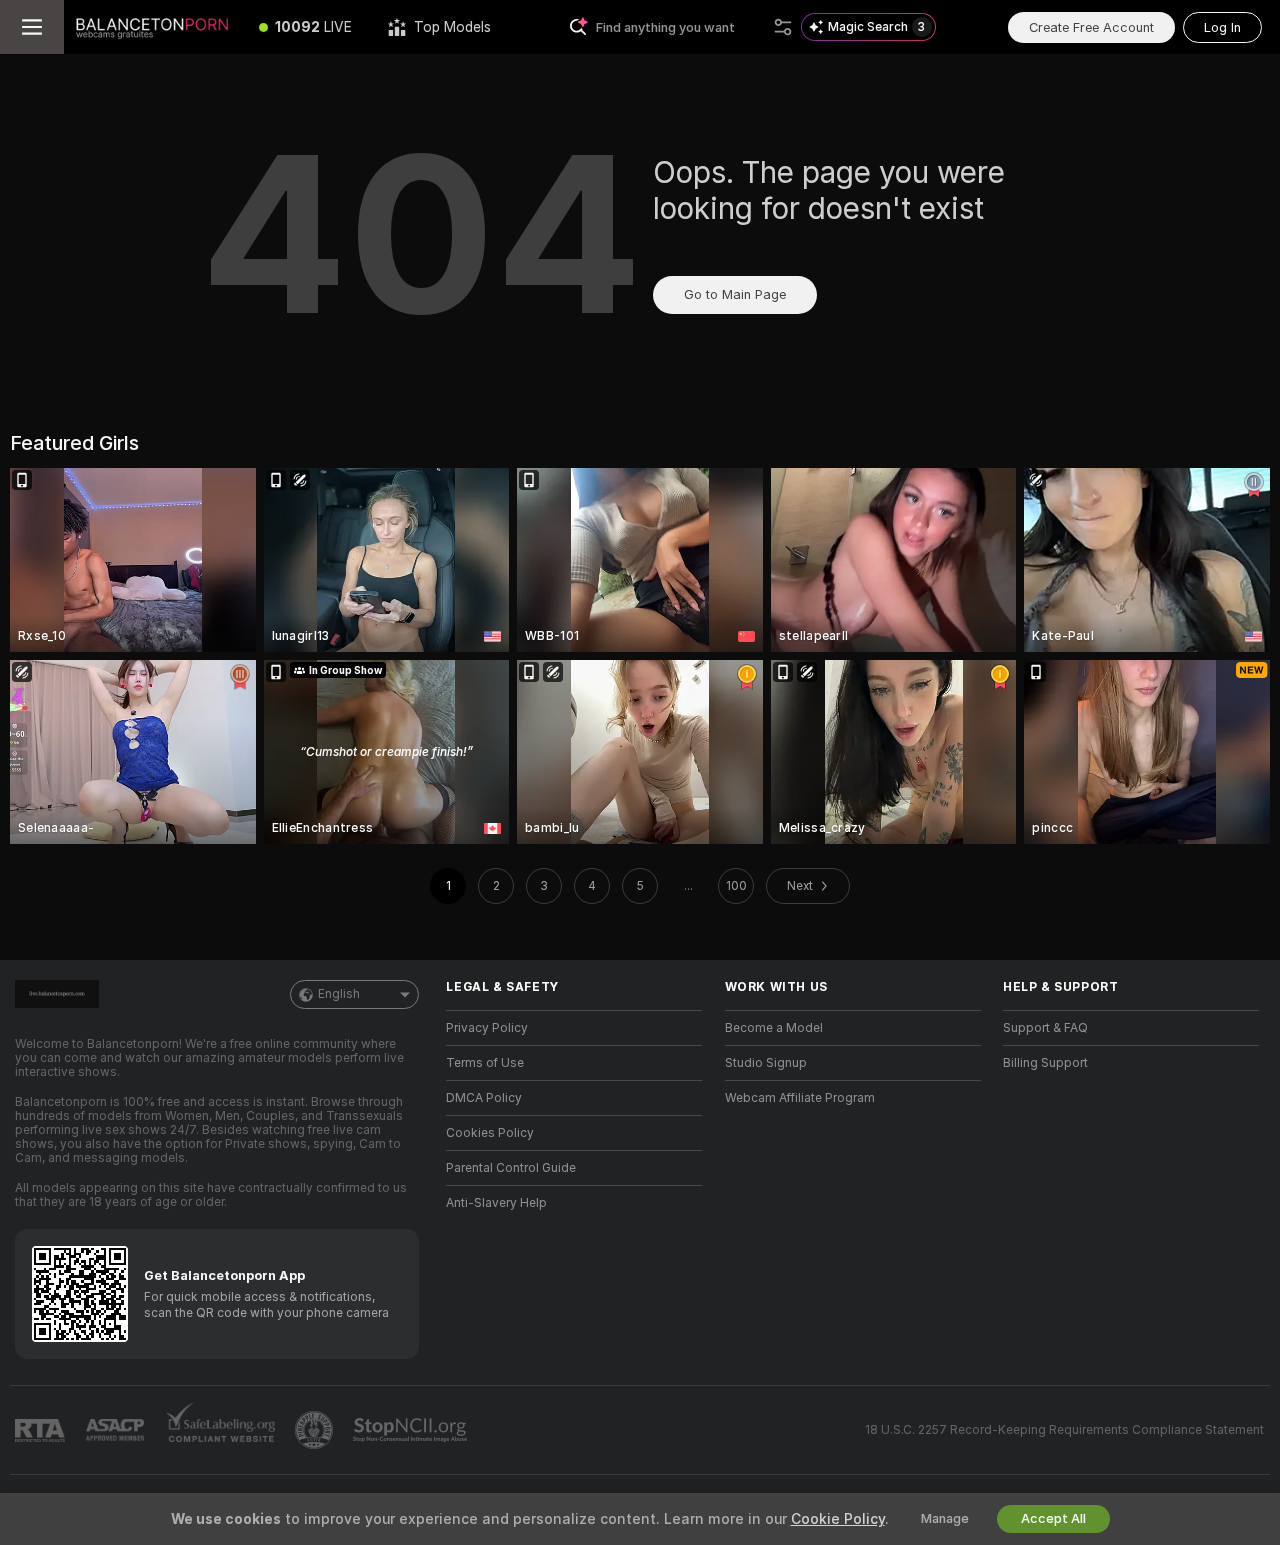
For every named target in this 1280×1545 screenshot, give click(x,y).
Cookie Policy (838, 1519)
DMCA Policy (484, 1098)
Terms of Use (485, 1063)
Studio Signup (766, 1063)
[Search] (783, 27)
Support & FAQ (1045, 1028)
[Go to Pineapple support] (316, 1430)
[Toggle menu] (32, 27)
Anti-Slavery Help (496, 1203)
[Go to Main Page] (152, 27)
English (339, 994)
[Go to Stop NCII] (412, 1430)
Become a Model (774, 1028)
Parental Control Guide (511, 1168)
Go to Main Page (735, 294)
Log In (1222, 27)
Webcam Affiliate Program (800, 1098)
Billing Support (1045, 1063)
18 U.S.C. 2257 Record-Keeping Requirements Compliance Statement (1064, 1430)
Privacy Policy (487, 1028)
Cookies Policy (490, 1133)
